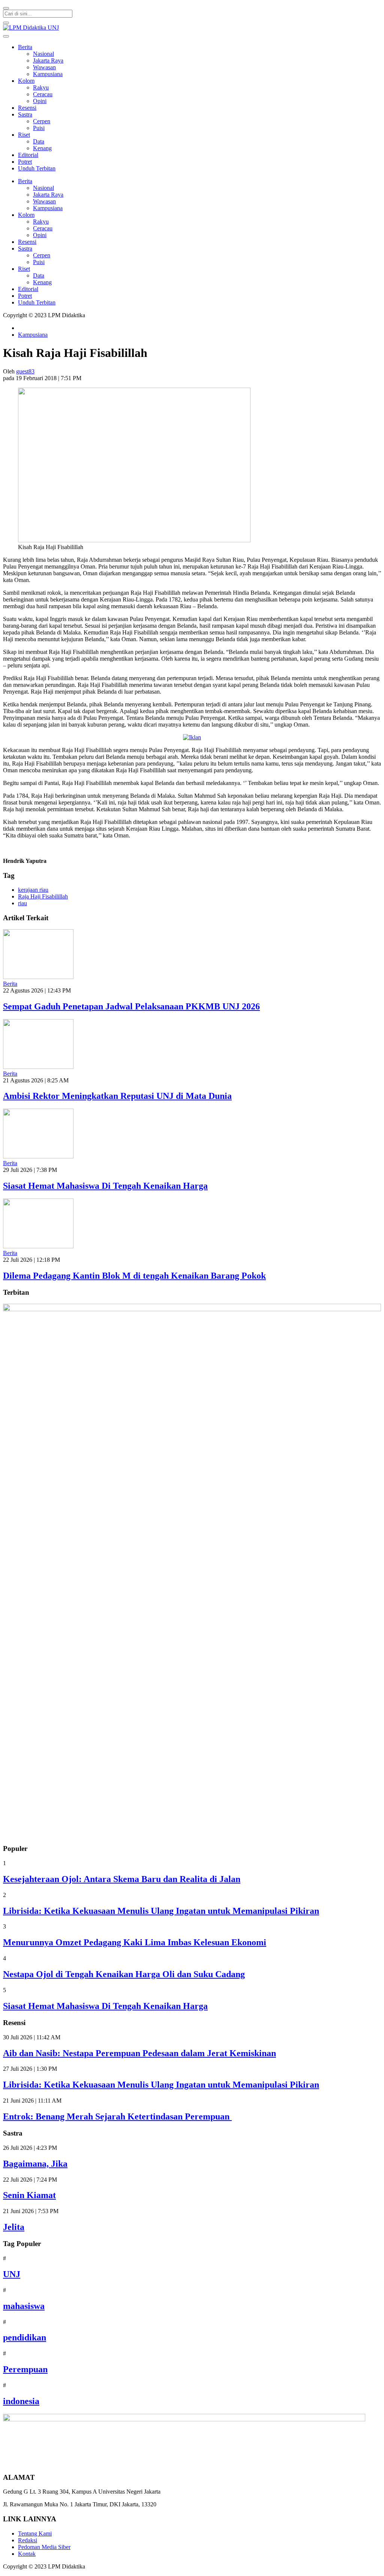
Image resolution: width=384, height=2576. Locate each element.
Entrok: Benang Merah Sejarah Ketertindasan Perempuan (117, 2116)
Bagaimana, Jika (35, 2164)
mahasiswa (24, 2306)
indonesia (21, 2401)
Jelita (14, 2227)
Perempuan (25, 2369)
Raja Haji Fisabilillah (43, 896)
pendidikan (25, 2337)
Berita (10, 984)
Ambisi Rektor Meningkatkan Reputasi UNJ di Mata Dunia (117, 1096)
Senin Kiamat (29, 2195)
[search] (6, 8)
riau (22, 903)
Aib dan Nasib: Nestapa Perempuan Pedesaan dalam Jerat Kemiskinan (139, 2053)
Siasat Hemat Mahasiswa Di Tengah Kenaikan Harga (105, 1186)
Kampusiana (33, 335)
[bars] (6, 36)
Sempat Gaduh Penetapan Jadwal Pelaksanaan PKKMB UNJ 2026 (131, 1006)
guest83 (25, 371)
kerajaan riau (33, 890)
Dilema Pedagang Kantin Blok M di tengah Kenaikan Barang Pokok (134, 1276)
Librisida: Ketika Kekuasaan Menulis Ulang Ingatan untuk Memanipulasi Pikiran (161, 1911)
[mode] (6, 23)
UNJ (12, 2274)
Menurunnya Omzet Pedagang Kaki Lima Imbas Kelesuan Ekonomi (135, 1942)
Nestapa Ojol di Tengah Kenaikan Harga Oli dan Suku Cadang (124, 1974)
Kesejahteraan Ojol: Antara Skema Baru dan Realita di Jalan (122, 1879)
